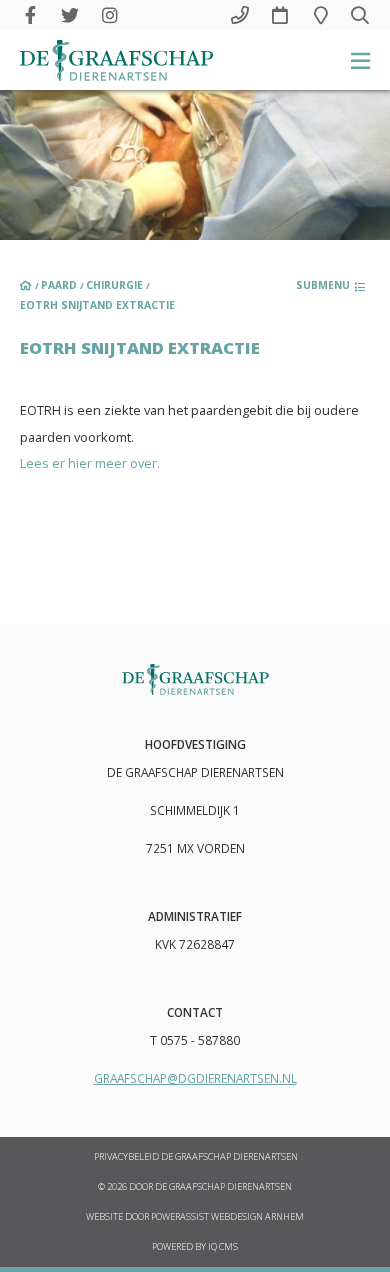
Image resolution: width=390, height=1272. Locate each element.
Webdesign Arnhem (257, 1217)
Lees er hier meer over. (90, 463)
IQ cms (223, 1247)
